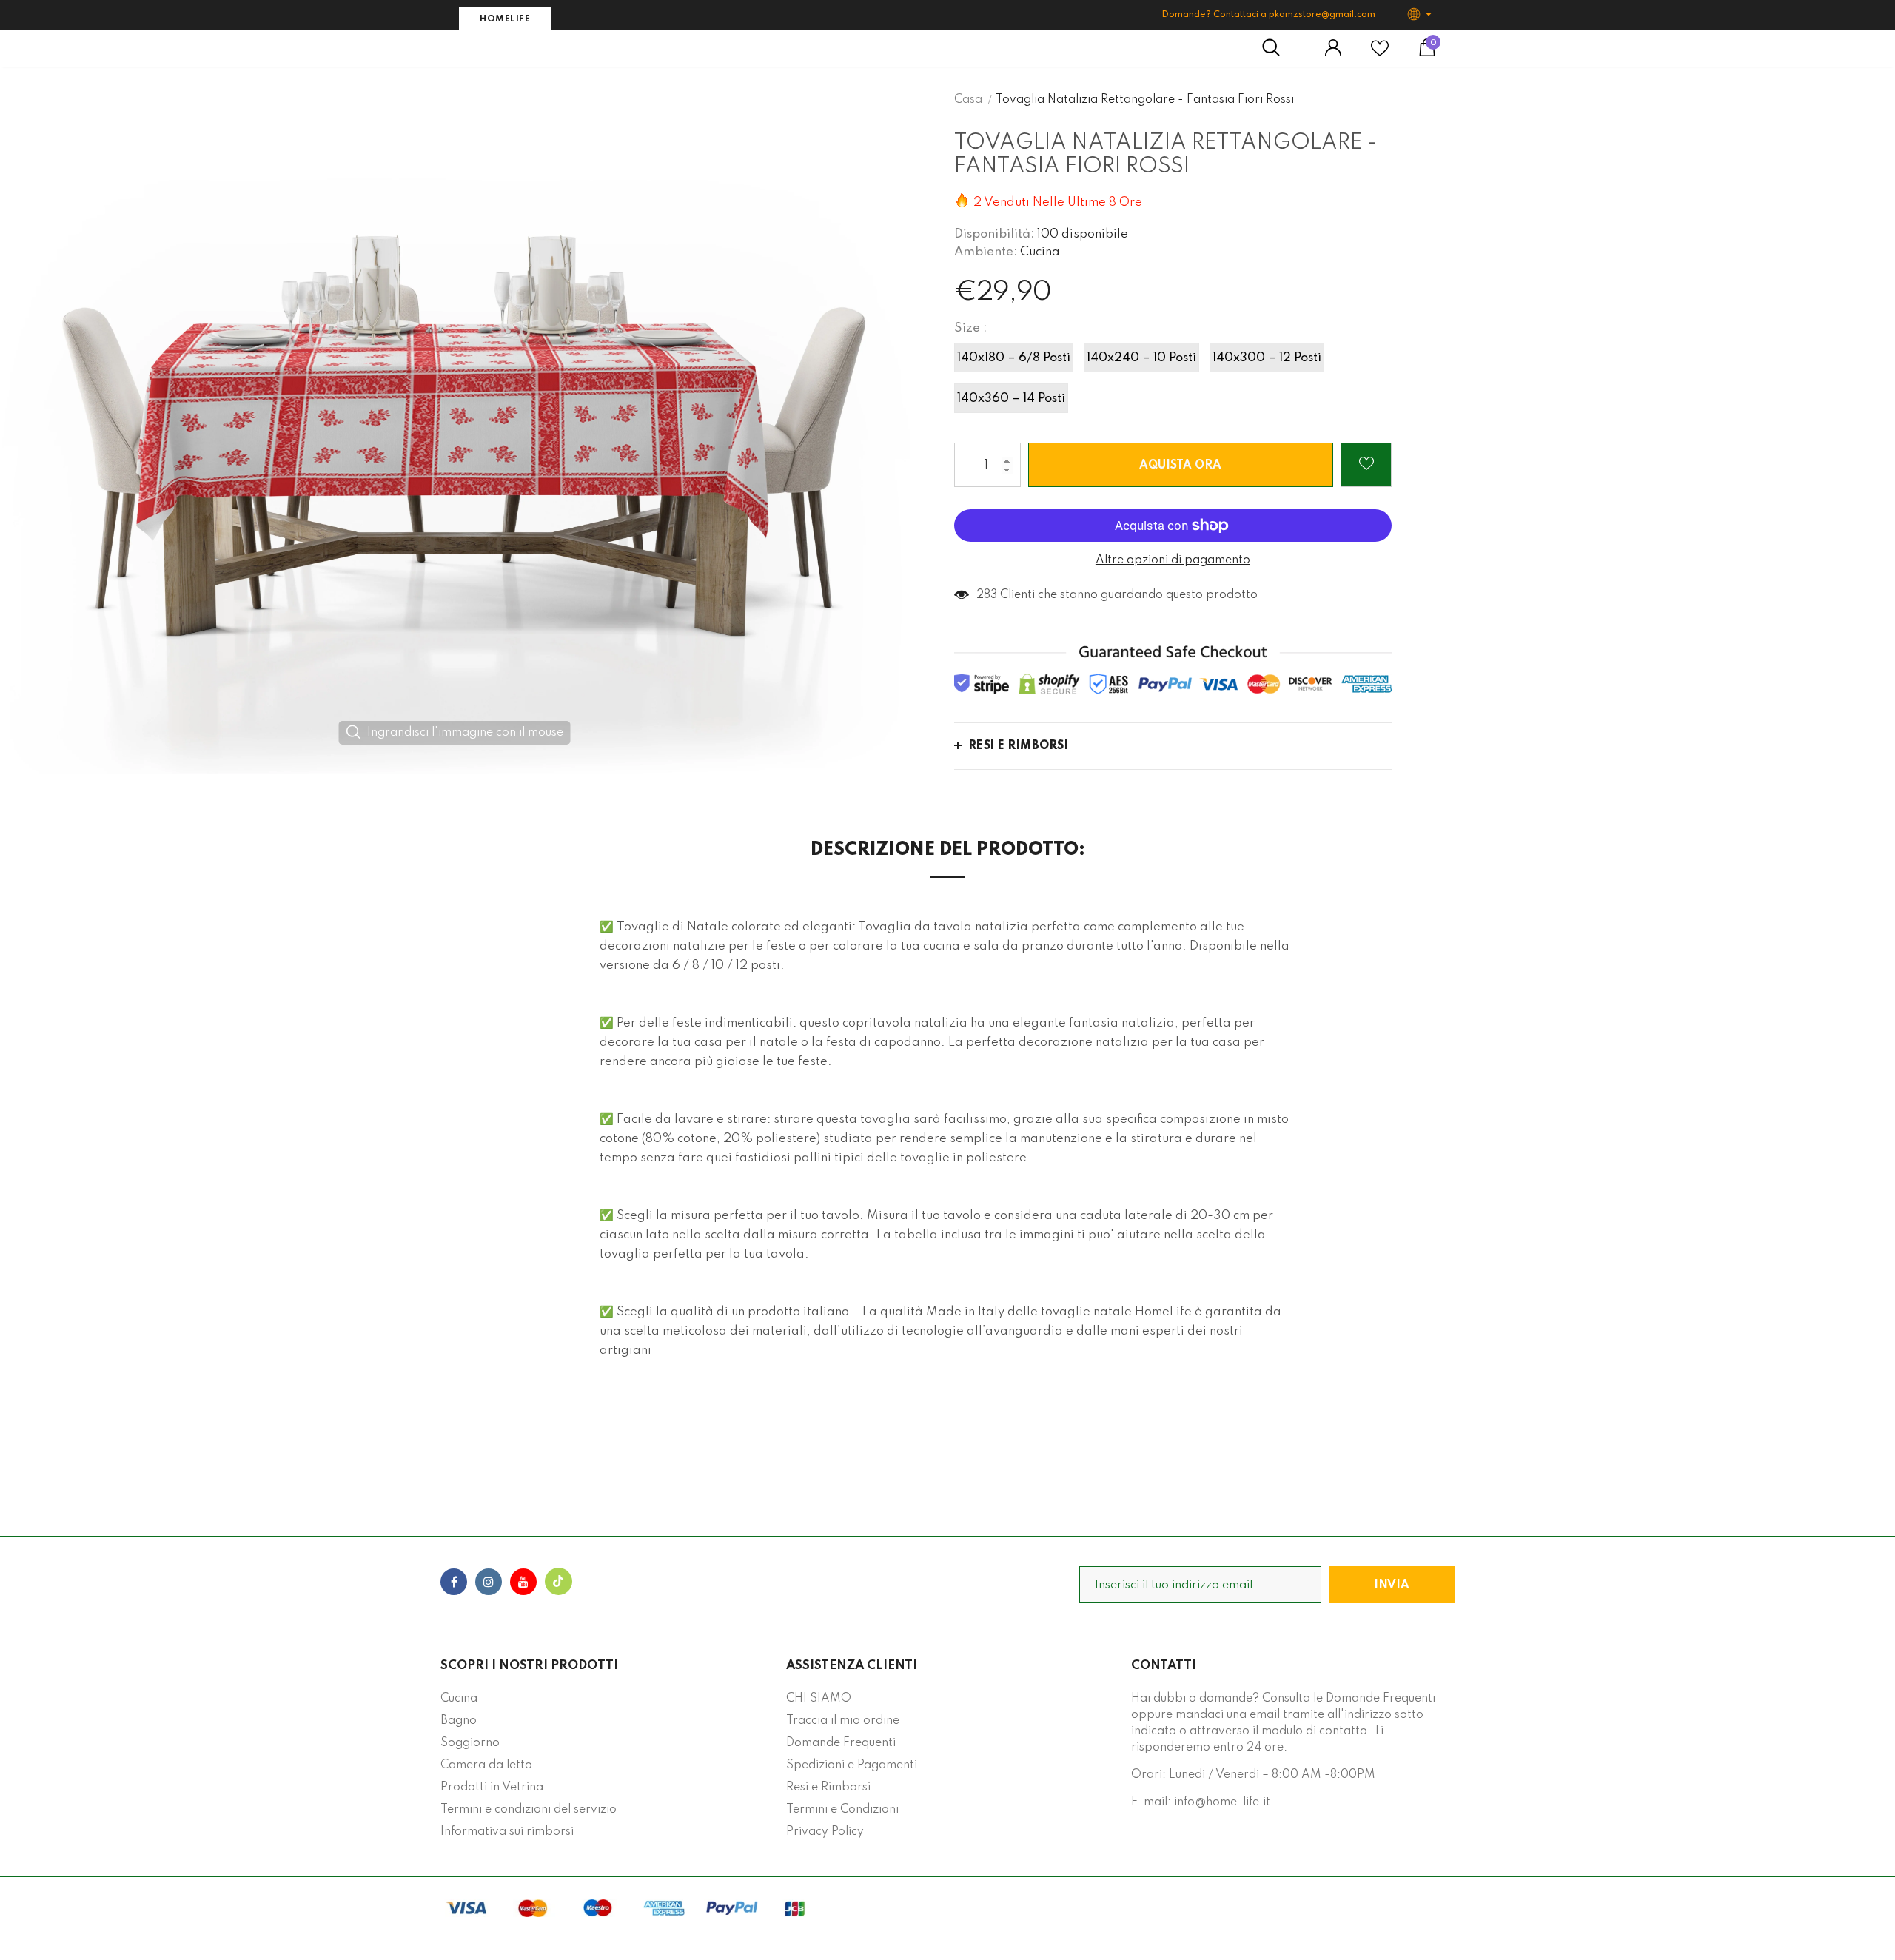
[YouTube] (523, 1582)
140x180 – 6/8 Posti (1014, 358)
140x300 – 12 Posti (1267, 358)
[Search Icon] (1279, 48)
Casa (968, 100)
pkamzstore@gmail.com (1322, 15)
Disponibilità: (994, 234)
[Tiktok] (558, 1582)
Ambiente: (986, 252)
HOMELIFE (505, 19)
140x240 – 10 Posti (1141, 358)
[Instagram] (489, 1582)
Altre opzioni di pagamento (1173, 560)
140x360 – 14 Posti (1011, 399)
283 (987, 595)
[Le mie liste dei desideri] (1380, 54)
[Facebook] (454, 1582)
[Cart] (1427, 53)
